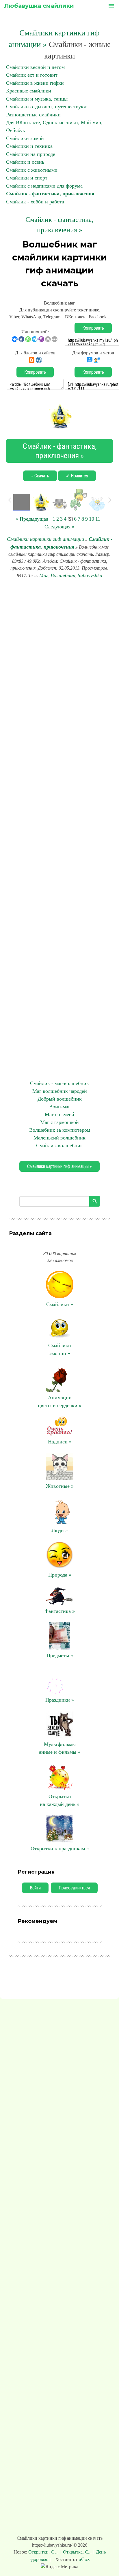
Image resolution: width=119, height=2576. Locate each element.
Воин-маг (60, 1107)
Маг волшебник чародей (60, 1091)
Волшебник (63, 575)
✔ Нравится (77, 476)
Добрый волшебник (60, 1099)
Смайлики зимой (25, 138)
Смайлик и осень (25, 162)
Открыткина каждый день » (60, 1800)
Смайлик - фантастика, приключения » (60, 451)
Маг (44, 575)
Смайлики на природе (31, 154)
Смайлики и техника (29, 146)
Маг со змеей (59, 1114)
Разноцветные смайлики (33, 115)
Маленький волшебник (59, 1138)
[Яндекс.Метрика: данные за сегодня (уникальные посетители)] (59, 2567)
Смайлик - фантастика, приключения (50, 194)
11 (98, 519)
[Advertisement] (59, 829)
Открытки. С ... (44, 2552)
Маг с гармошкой (59, 1122)
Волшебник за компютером (60, 1130)
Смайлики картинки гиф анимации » (59, 1166)
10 (92, 519)
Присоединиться (74, 1888)
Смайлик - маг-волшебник (59, 1083)
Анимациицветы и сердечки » (60, 1402)
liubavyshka (90, 575)
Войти (35, 1888)
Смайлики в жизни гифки (35, 83)
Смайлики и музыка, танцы (37, 99)
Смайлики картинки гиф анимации (45, 539)
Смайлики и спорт (27, 178)
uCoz (84, 2559)
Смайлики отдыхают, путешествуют (47, 107)
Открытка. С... (77, 2552)
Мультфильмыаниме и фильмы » (60, 1748)
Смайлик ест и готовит (32, 75)
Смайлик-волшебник (59, 1146)
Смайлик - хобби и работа (35, 202)
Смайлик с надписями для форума (44, 186)
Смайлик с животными (32, 170)
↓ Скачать (40, 476)
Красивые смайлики (29, 91)
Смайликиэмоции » (60, 1349)
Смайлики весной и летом (35, 67)
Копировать (93, 328)
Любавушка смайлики (39, 6)
